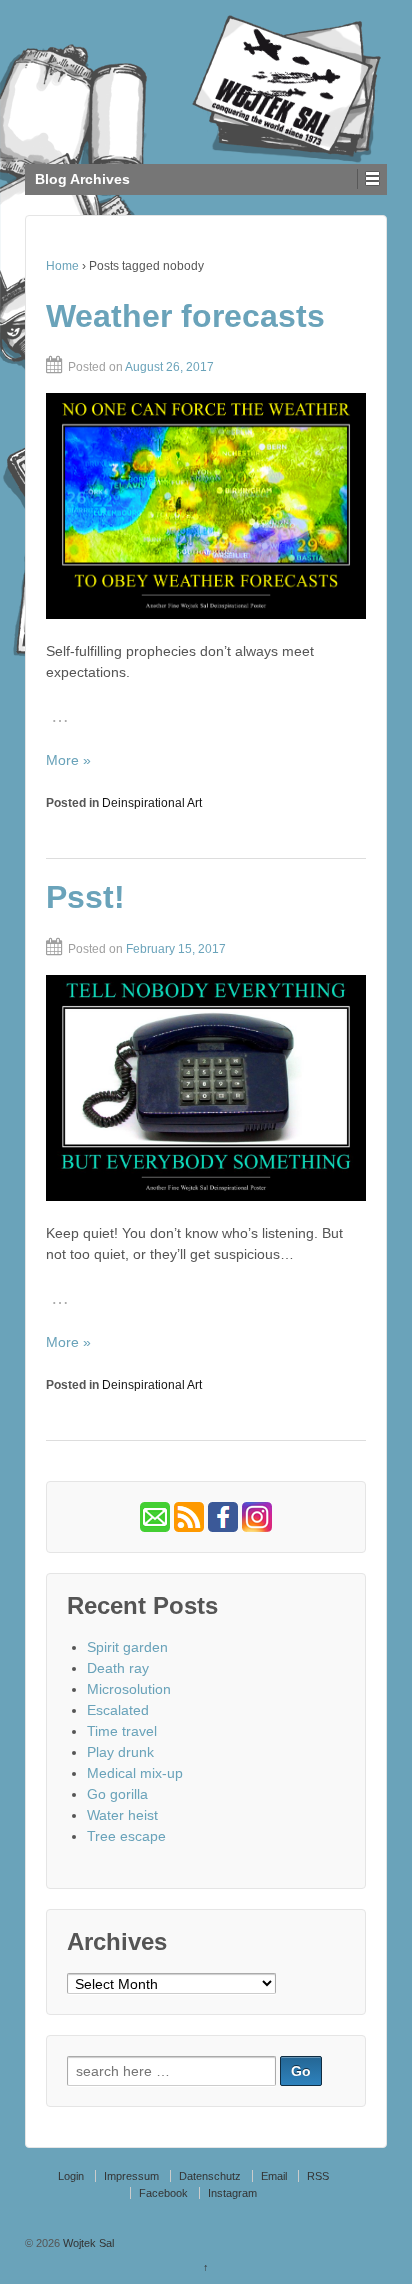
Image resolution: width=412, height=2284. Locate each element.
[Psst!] (206, 1088)
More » (68, 760)
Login (71, 2176)
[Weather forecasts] (206, 506)
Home (62, 266)
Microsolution (129, 1689)
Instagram (232, 2193)
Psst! (85, 897)
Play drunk (120, 1752)
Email (274, 2176)
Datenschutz (210, 2176)
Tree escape (126, 1836)
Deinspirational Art (152, 803)
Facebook (163, 2193)
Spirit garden (127, 1647)
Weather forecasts (185, 316)
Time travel (122, 1731)
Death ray (118, 1668)
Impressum (131, 2176)
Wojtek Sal (87, 2243)
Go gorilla (117, 1794)
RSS (318, 2176)
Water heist (122, 1815)
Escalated (118, 1710)
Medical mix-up (135, 1773)
